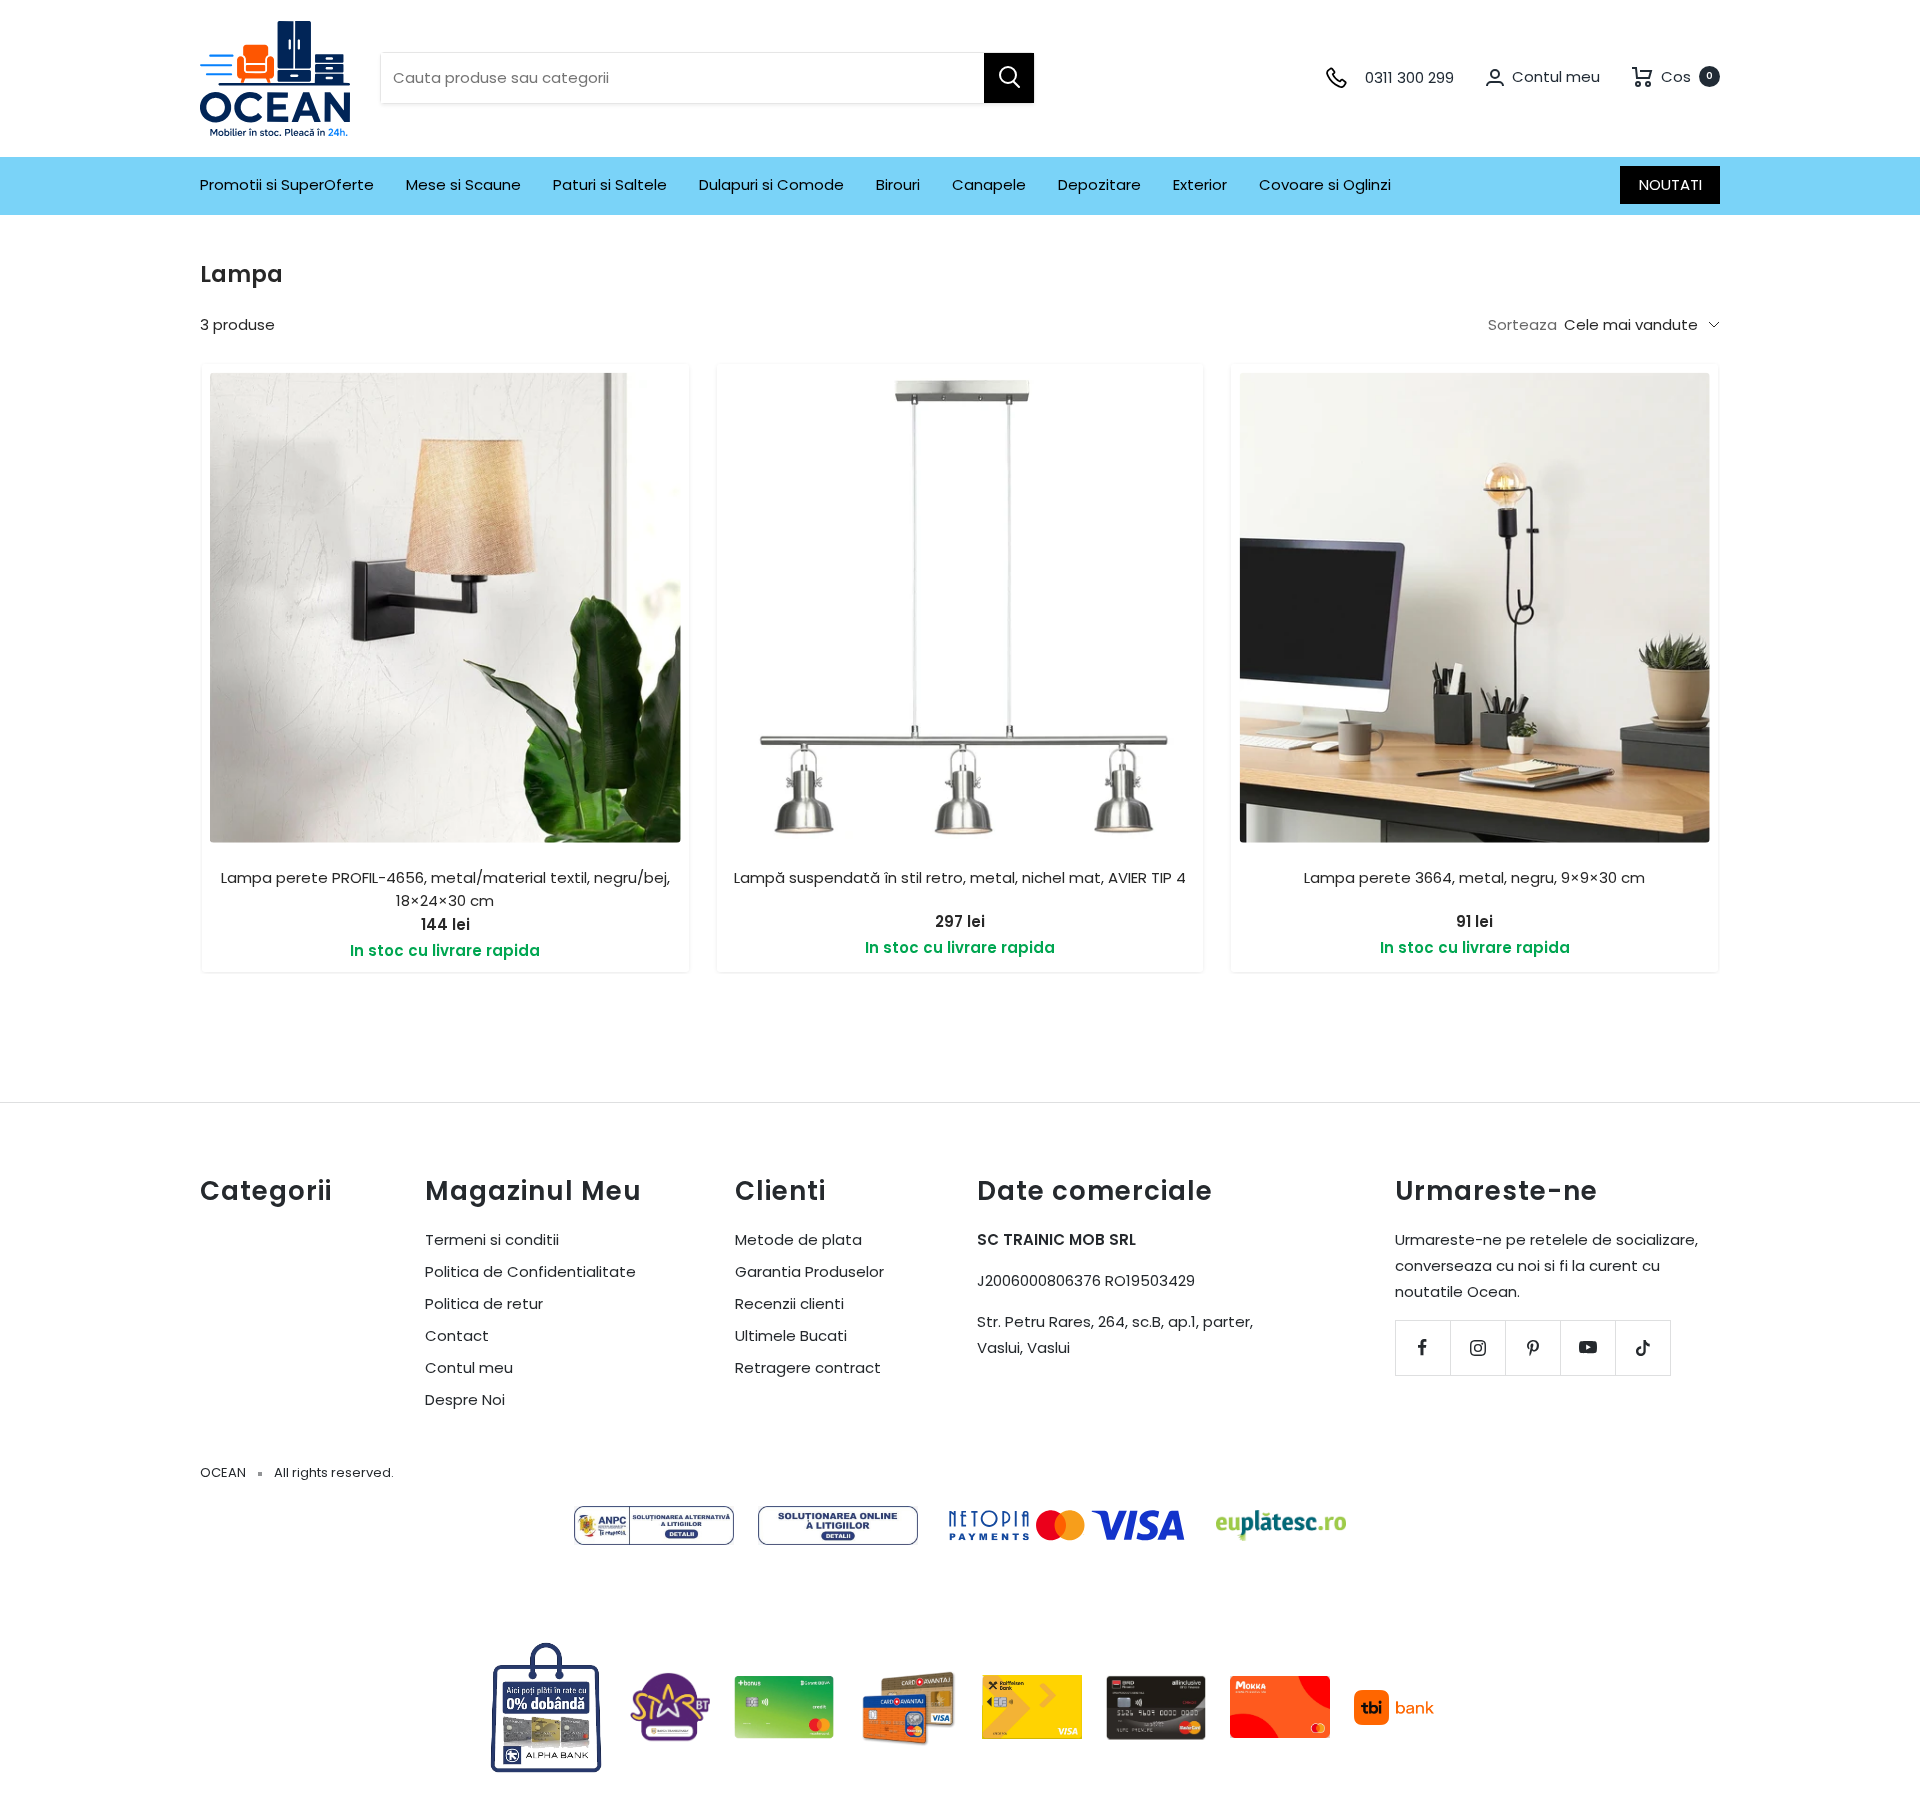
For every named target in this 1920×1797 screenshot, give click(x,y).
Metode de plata (798, 1239)
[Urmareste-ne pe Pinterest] (1532, 1347)
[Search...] (1009, 78)
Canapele (989, 184)
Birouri (898, 184)
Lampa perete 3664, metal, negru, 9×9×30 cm (1474, 877)
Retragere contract (808, 1367)
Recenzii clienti (789, 1303)
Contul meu (469, 1367)
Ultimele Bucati (791, 1335)
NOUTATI (1670, 184)
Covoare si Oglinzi (1325, 184)
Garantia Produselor (809, 1271)
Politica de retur (484, 1303)
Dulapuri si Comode (771, 184)
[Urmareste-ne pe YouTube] (1587, 1347)
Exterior (1200, 184)
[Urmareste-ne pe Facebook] (1422, 1347)
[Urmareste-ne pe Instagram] (1477, 1347)
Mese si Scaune (463, 184)
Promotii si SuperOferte (287, 184)
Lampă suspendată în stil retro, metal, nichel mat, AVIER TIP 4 (960, 877)
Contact (457, 1335)
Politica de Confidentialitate (530, 1271)
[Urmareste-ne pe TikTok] (1642, 1347)
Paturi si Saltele (610, 184)
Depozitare (1099, 184)
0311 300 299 (1409, 77)
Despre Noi (465, 1399)
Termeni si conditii (492, 1239)
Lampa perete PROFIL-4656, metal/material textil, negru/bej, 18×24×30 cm (445, 889)
